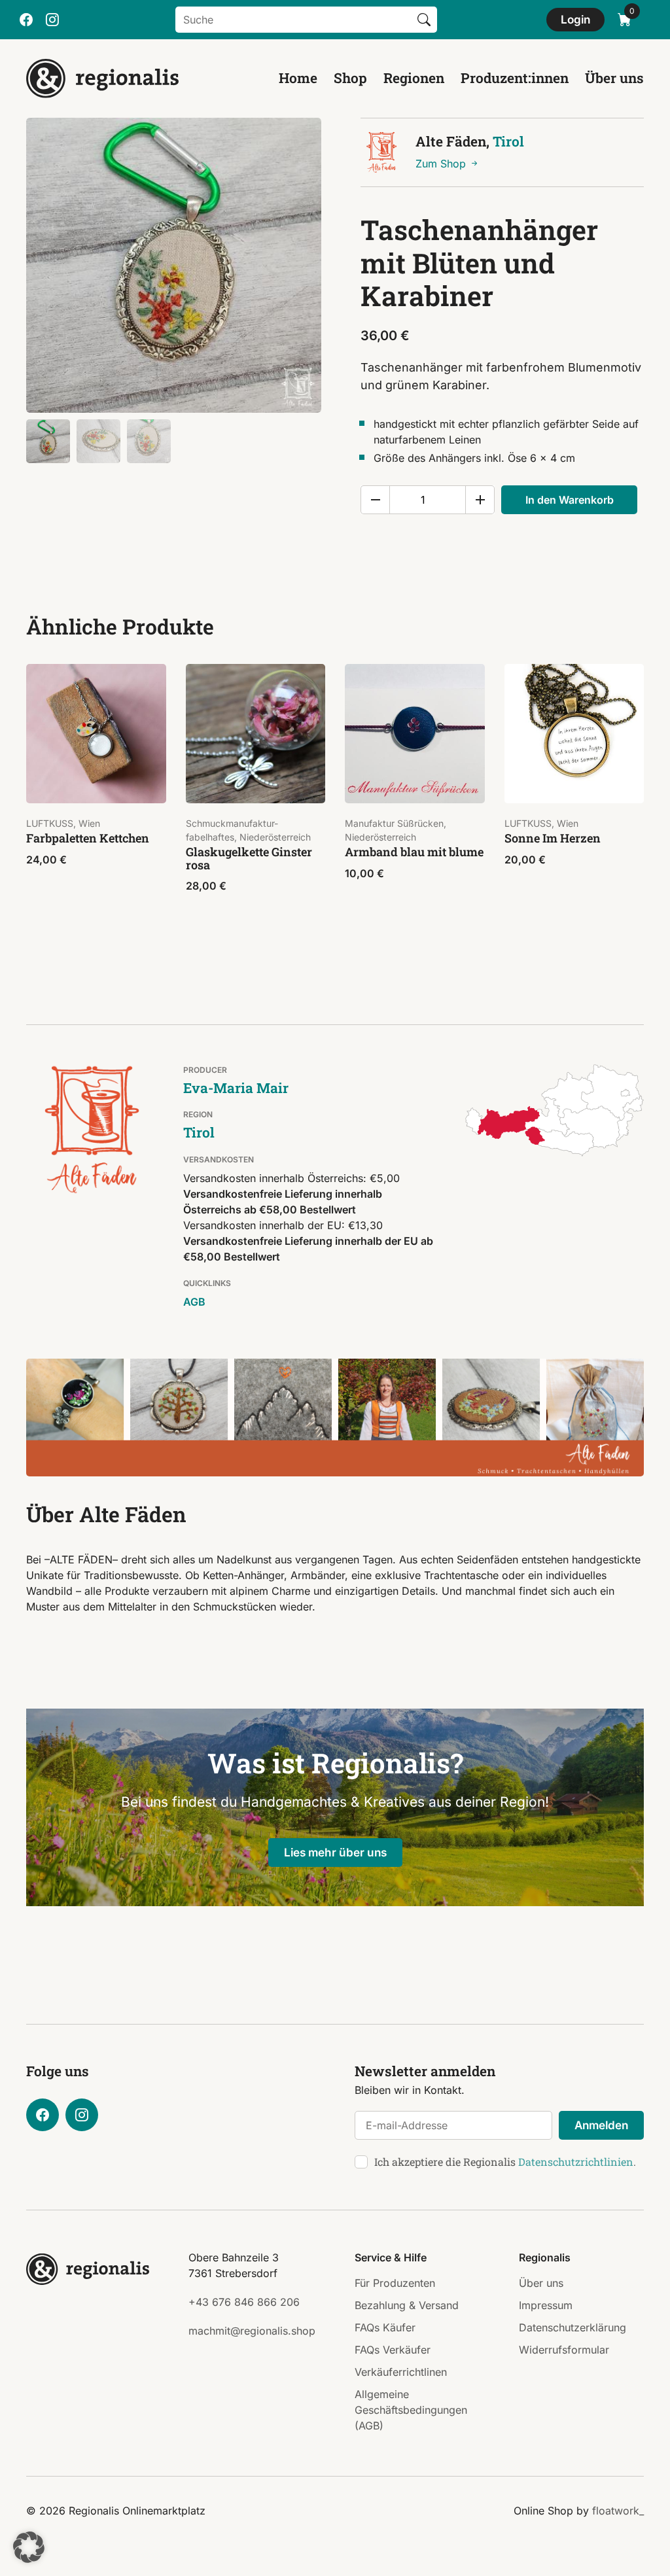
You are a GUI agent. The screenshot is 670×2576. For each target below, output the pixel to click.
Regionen (414, 78)
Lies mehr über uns (335, 1852)
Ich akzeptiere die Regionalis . (505, 2162)
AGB (194, 1302)
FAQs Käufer (385, 2327)
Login (575, 19)
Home (298, 78)
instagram (52, 20)
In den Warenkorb (570, 500)
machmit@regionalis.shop (252, 2331)
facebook (26, 20)
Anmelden (601, 2125)
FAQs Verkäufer (393, 2350)
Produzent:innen (515, 78)
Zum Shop (442, 164)
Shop (350, 78)
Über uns (614, 78)
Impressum (546, 2305)
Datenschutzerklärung (573, 2327)
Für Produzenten (395, 2283)
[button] (29, 2547)
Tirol (508, 141)
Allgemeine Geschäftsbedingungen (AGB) (411, 2410)
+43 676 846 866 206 (244, 2302)
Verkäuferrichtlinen (401, 2372)
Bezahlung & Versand (407, 2305)
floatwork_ (618, 2511)
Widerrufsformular (564, 2350)
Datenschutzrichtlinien (576, 2162)
